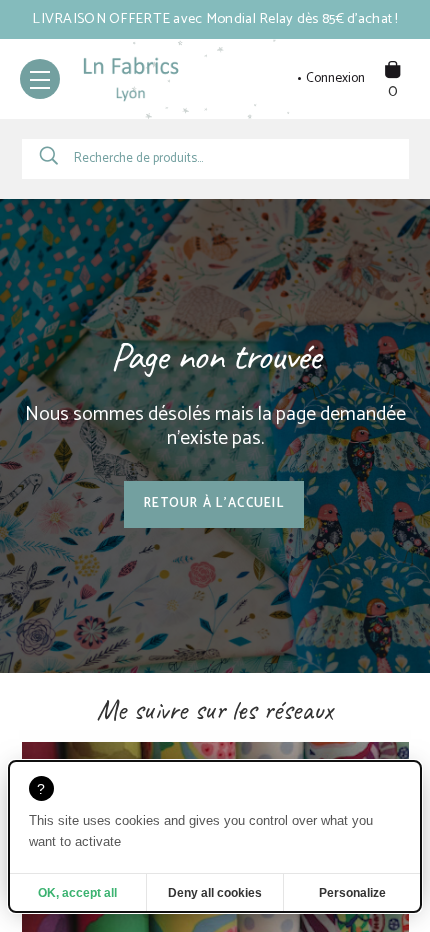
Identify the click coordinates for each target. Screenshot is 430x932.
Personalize (352, 893)
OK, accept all (77, 893)
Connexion (335, 79)
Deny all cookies (215, 893)
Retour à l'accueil (214, 503)
